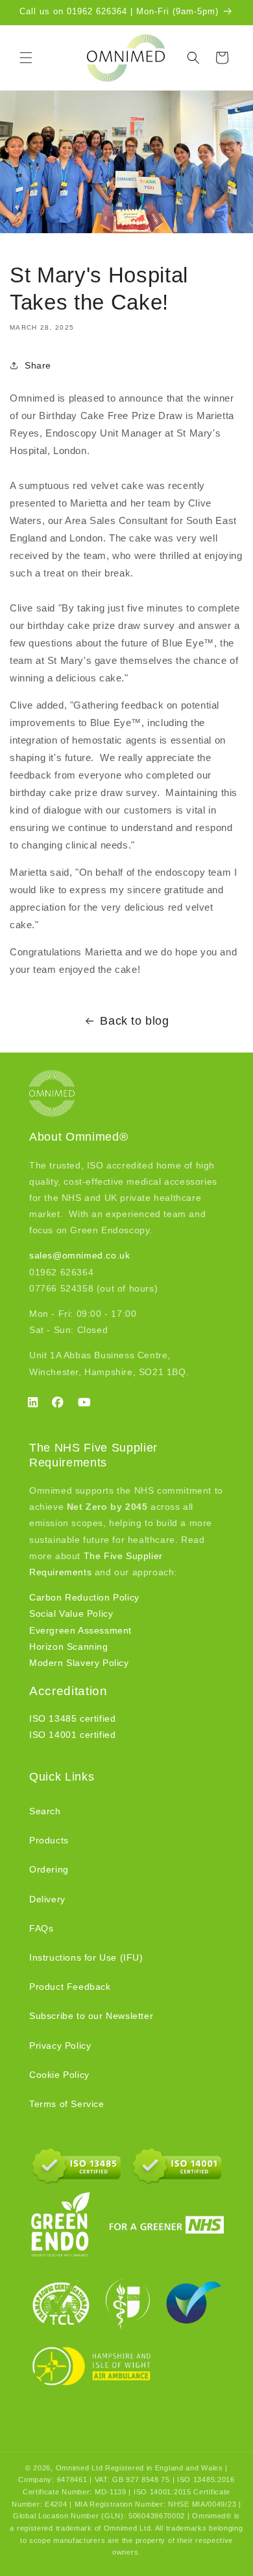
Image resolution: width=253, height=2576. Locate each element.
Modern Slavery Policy (79, 1663)
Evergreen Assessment (80, 1630)
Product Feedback (70, 1987)
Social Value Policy (71, 1613)
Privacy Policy (60, 2046)
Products (49, 1840)
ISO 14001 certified (72, 1735)
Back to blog (134, 1021)
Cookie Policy (59, 2075)
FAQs (41, 1928)
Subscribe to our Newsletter (91, 2016)
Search (45, 1811)
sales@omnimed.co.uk (79, 1255)
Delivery (47, 1899)
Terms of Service (67, 2104)
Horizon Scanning (69, 1647)
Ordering (49, 1869)
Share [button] (38, 365)
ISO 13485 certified (72, 1718)
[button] (26, 58)
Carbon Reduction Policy (84, 1597)
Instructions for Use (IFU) (86, 1957)
